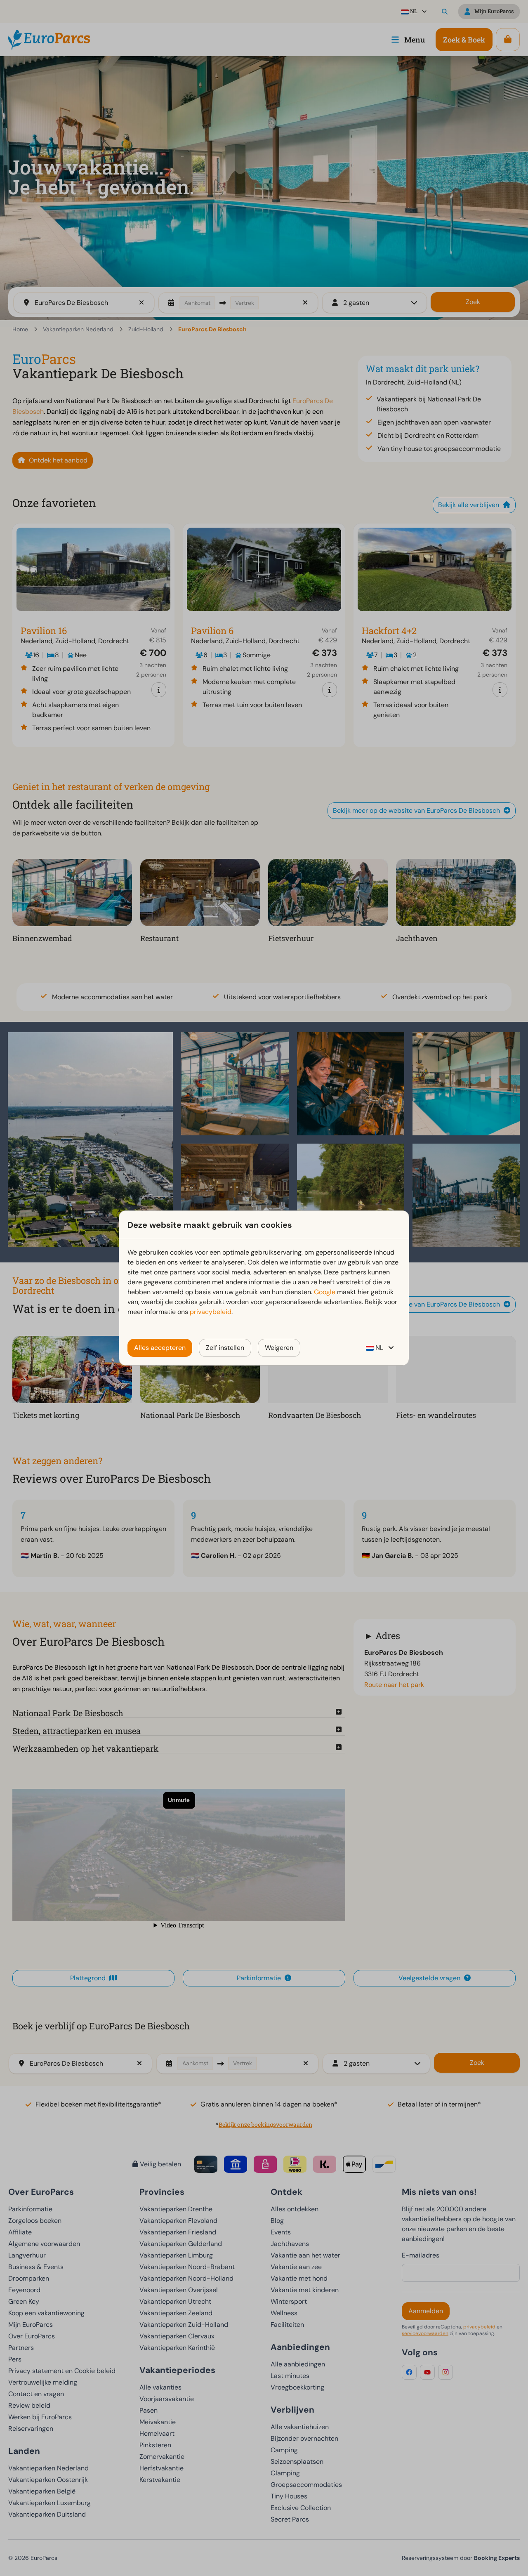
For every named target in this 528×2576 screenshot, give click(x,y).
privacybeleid (211, 1312)
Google (325, 1292)
